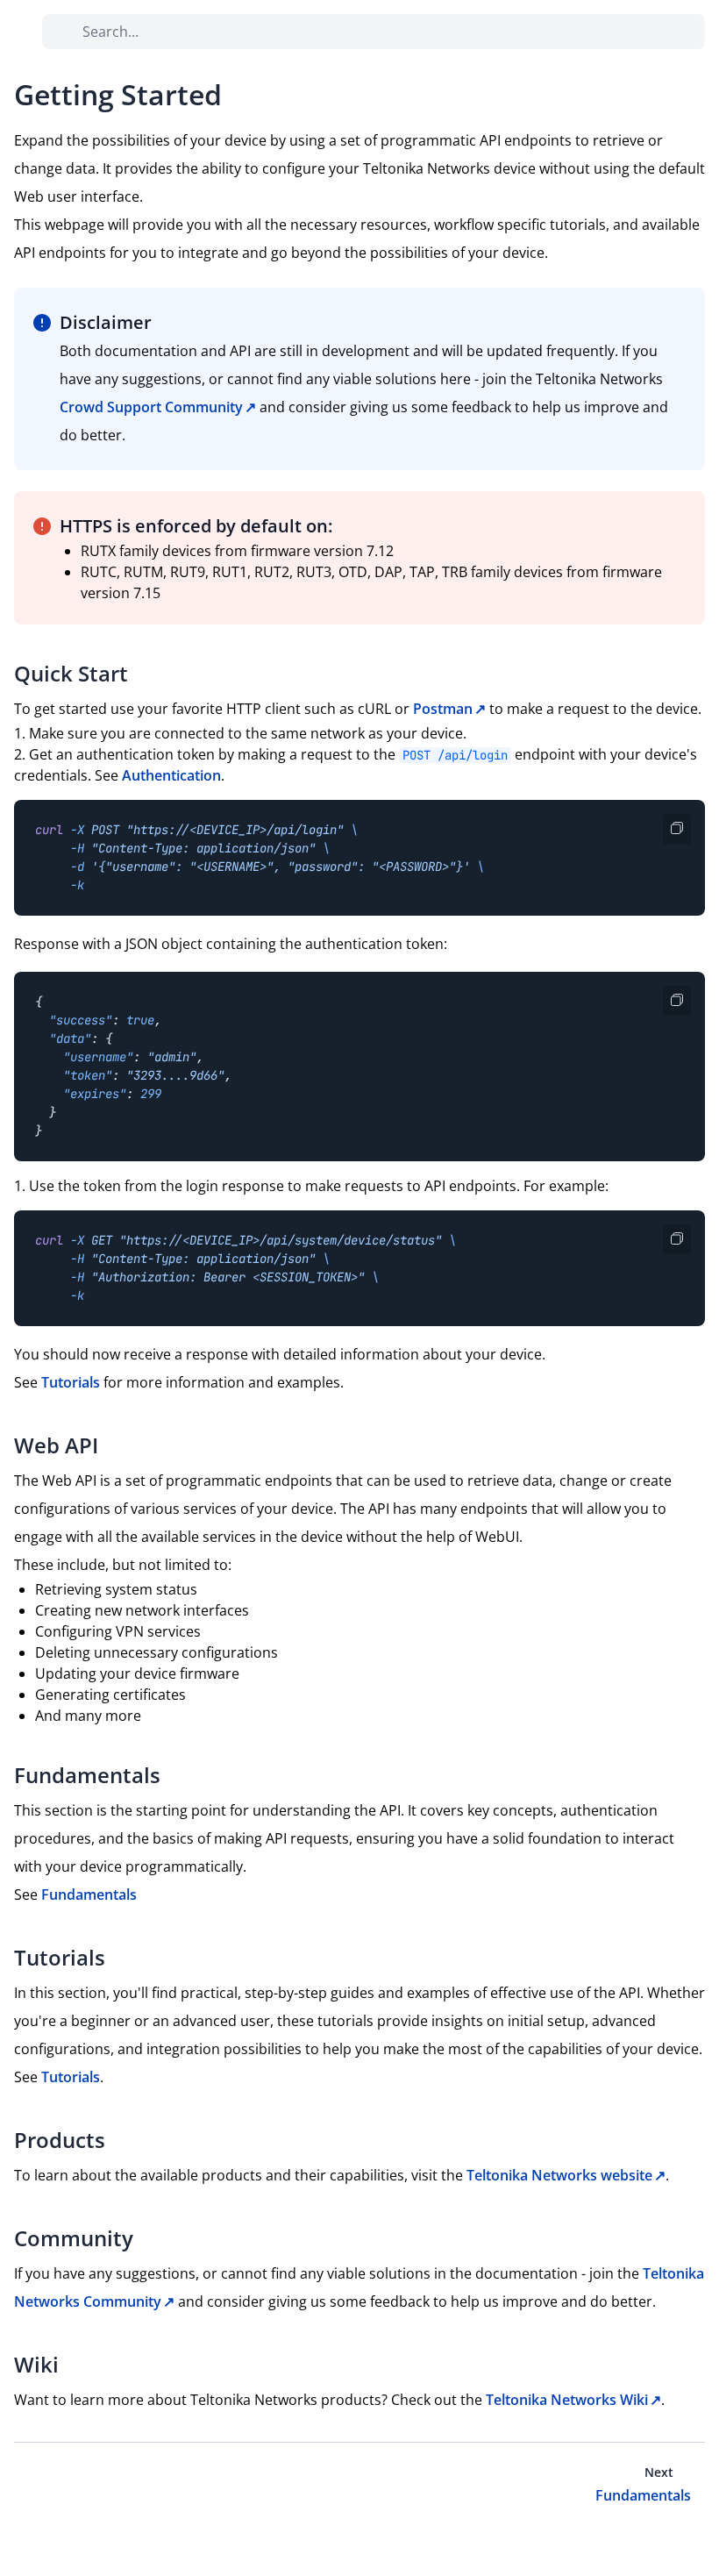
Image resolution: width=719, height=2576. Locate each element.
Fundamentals (89, 1895)
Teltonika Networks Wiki (567, 2400)
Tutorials (71, 1382)
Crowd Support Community (151, 407)
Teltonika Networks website (559, 2175)
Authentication (171, 775)
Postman (443, 709)
